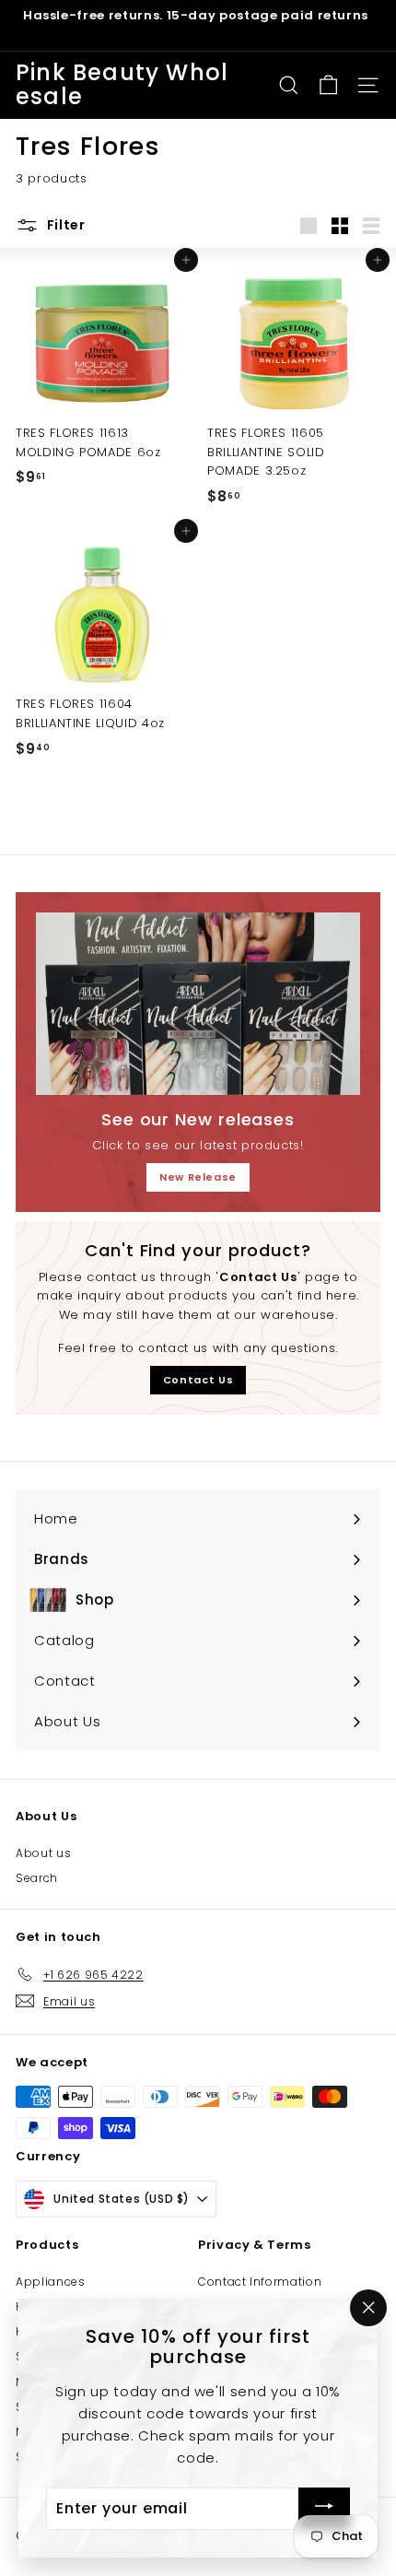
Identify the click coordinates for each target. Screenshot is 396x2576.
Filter (64, 225)
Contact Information (260, 2282)
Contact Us (198, 1380)
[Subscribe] (324, 2509)
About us (43, 1853)
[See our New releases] (198, 1004)
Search (37, 1878)
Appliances (51, 2282)
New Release (198, 1177)
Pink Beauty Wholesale (122, 85)
